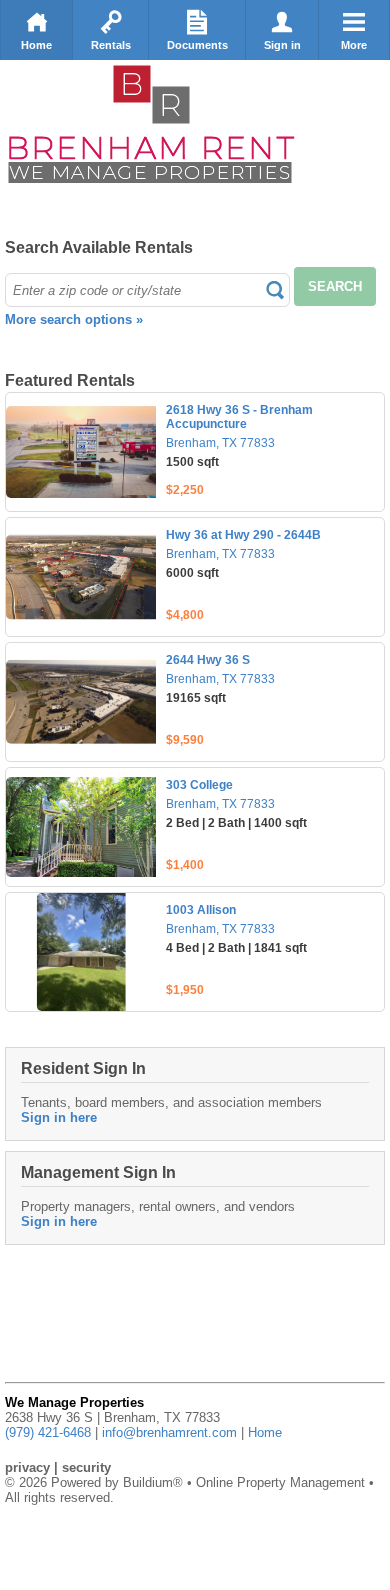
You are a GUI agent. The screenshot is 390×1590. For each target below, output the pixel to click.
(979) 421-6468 (48, 1432)
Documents (197, 45)
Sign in (282, 45)
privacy (27, 1467)
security (86, 1467)
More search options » (74, 319)
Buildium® (153, 1482)
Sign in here (59, 1117)
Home (36, 45)
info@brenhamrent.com (169, 1432)
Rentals (111, 45)
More (354, 45)
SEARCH (335, 286)
